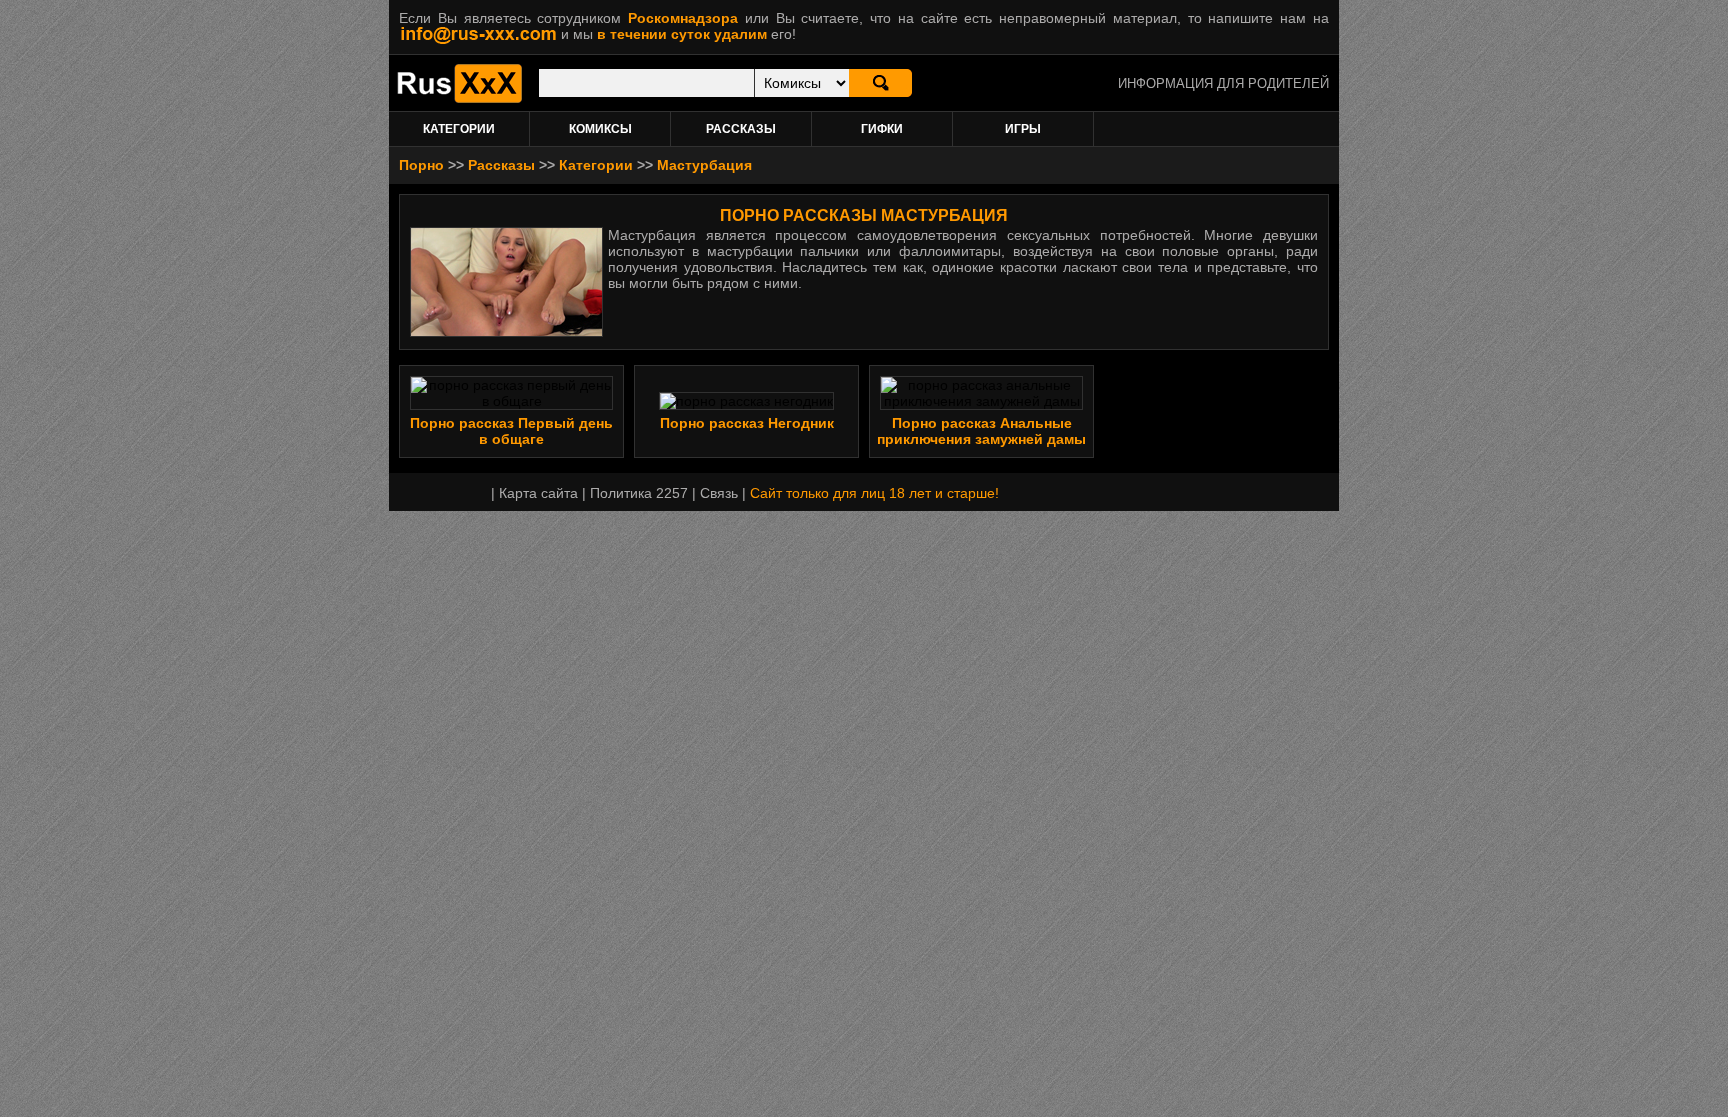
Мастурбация (704, 165)
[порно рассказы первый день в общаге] (511, 401)
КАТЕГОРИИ (459, 129)
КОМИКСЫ (600, 129)
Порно (421, 165)
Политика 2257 (639, 493)
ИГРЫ (1023, 129)
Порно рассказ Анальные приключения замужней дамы (981, 431)
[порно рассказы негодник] (746, 401)
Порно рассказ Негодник (747, 423)
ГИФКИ (882, 129)
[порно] (459, 98)
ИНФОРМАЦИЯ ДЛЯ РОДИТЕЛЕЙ (1223, 83)
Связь (719, 493)
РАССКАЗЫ (741, 129)
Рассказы (501, 165)
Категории (596, 165)
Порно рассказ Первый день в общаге (511, 431)
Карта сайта (538, 493)
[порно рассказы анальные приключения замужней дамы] (981, 401)
